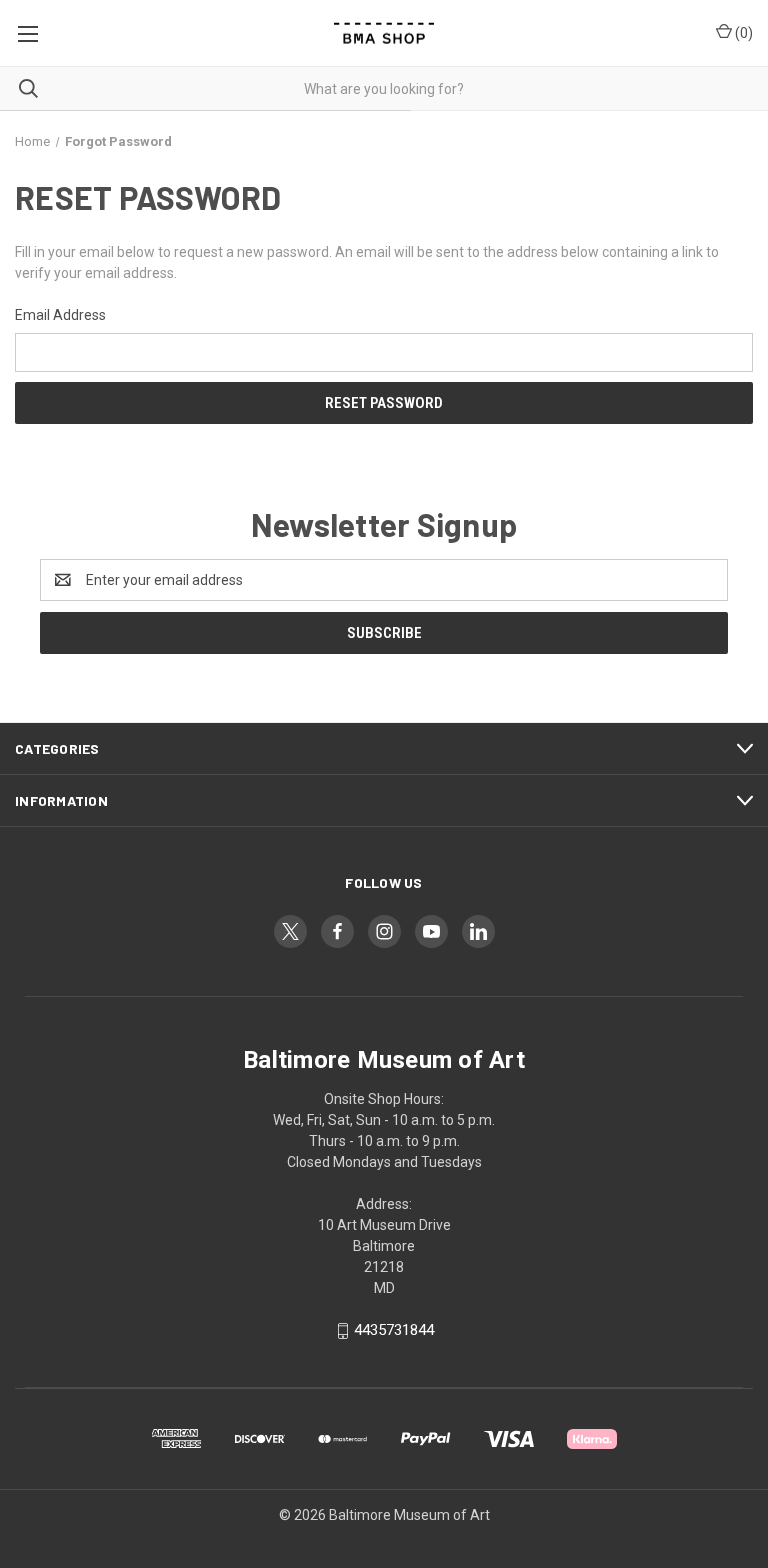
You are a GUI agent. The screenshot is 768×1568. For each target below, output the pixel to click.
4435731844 (394, 1330)
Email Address (60, 315)
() (742, 33)
